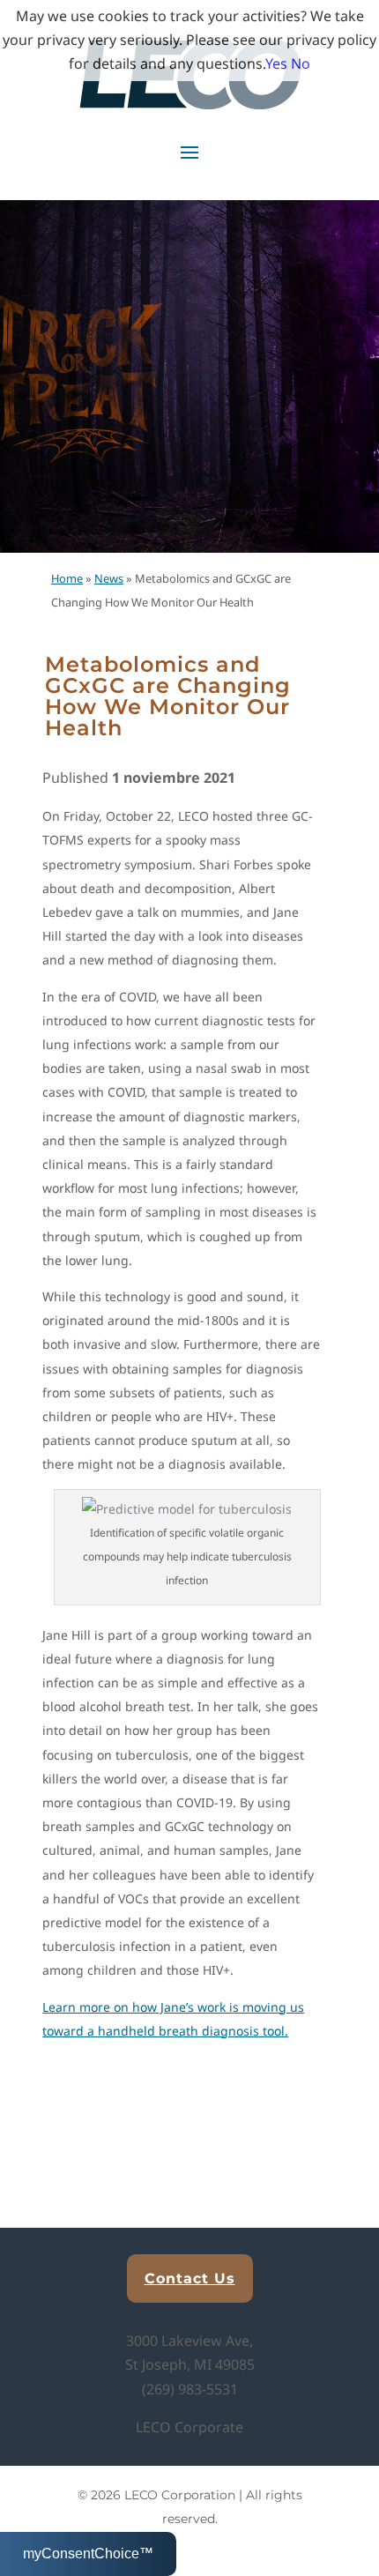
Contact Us (190, 2278)
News (109, 578)
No (301, 63)
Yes (276, 63)
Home (67, 578)
